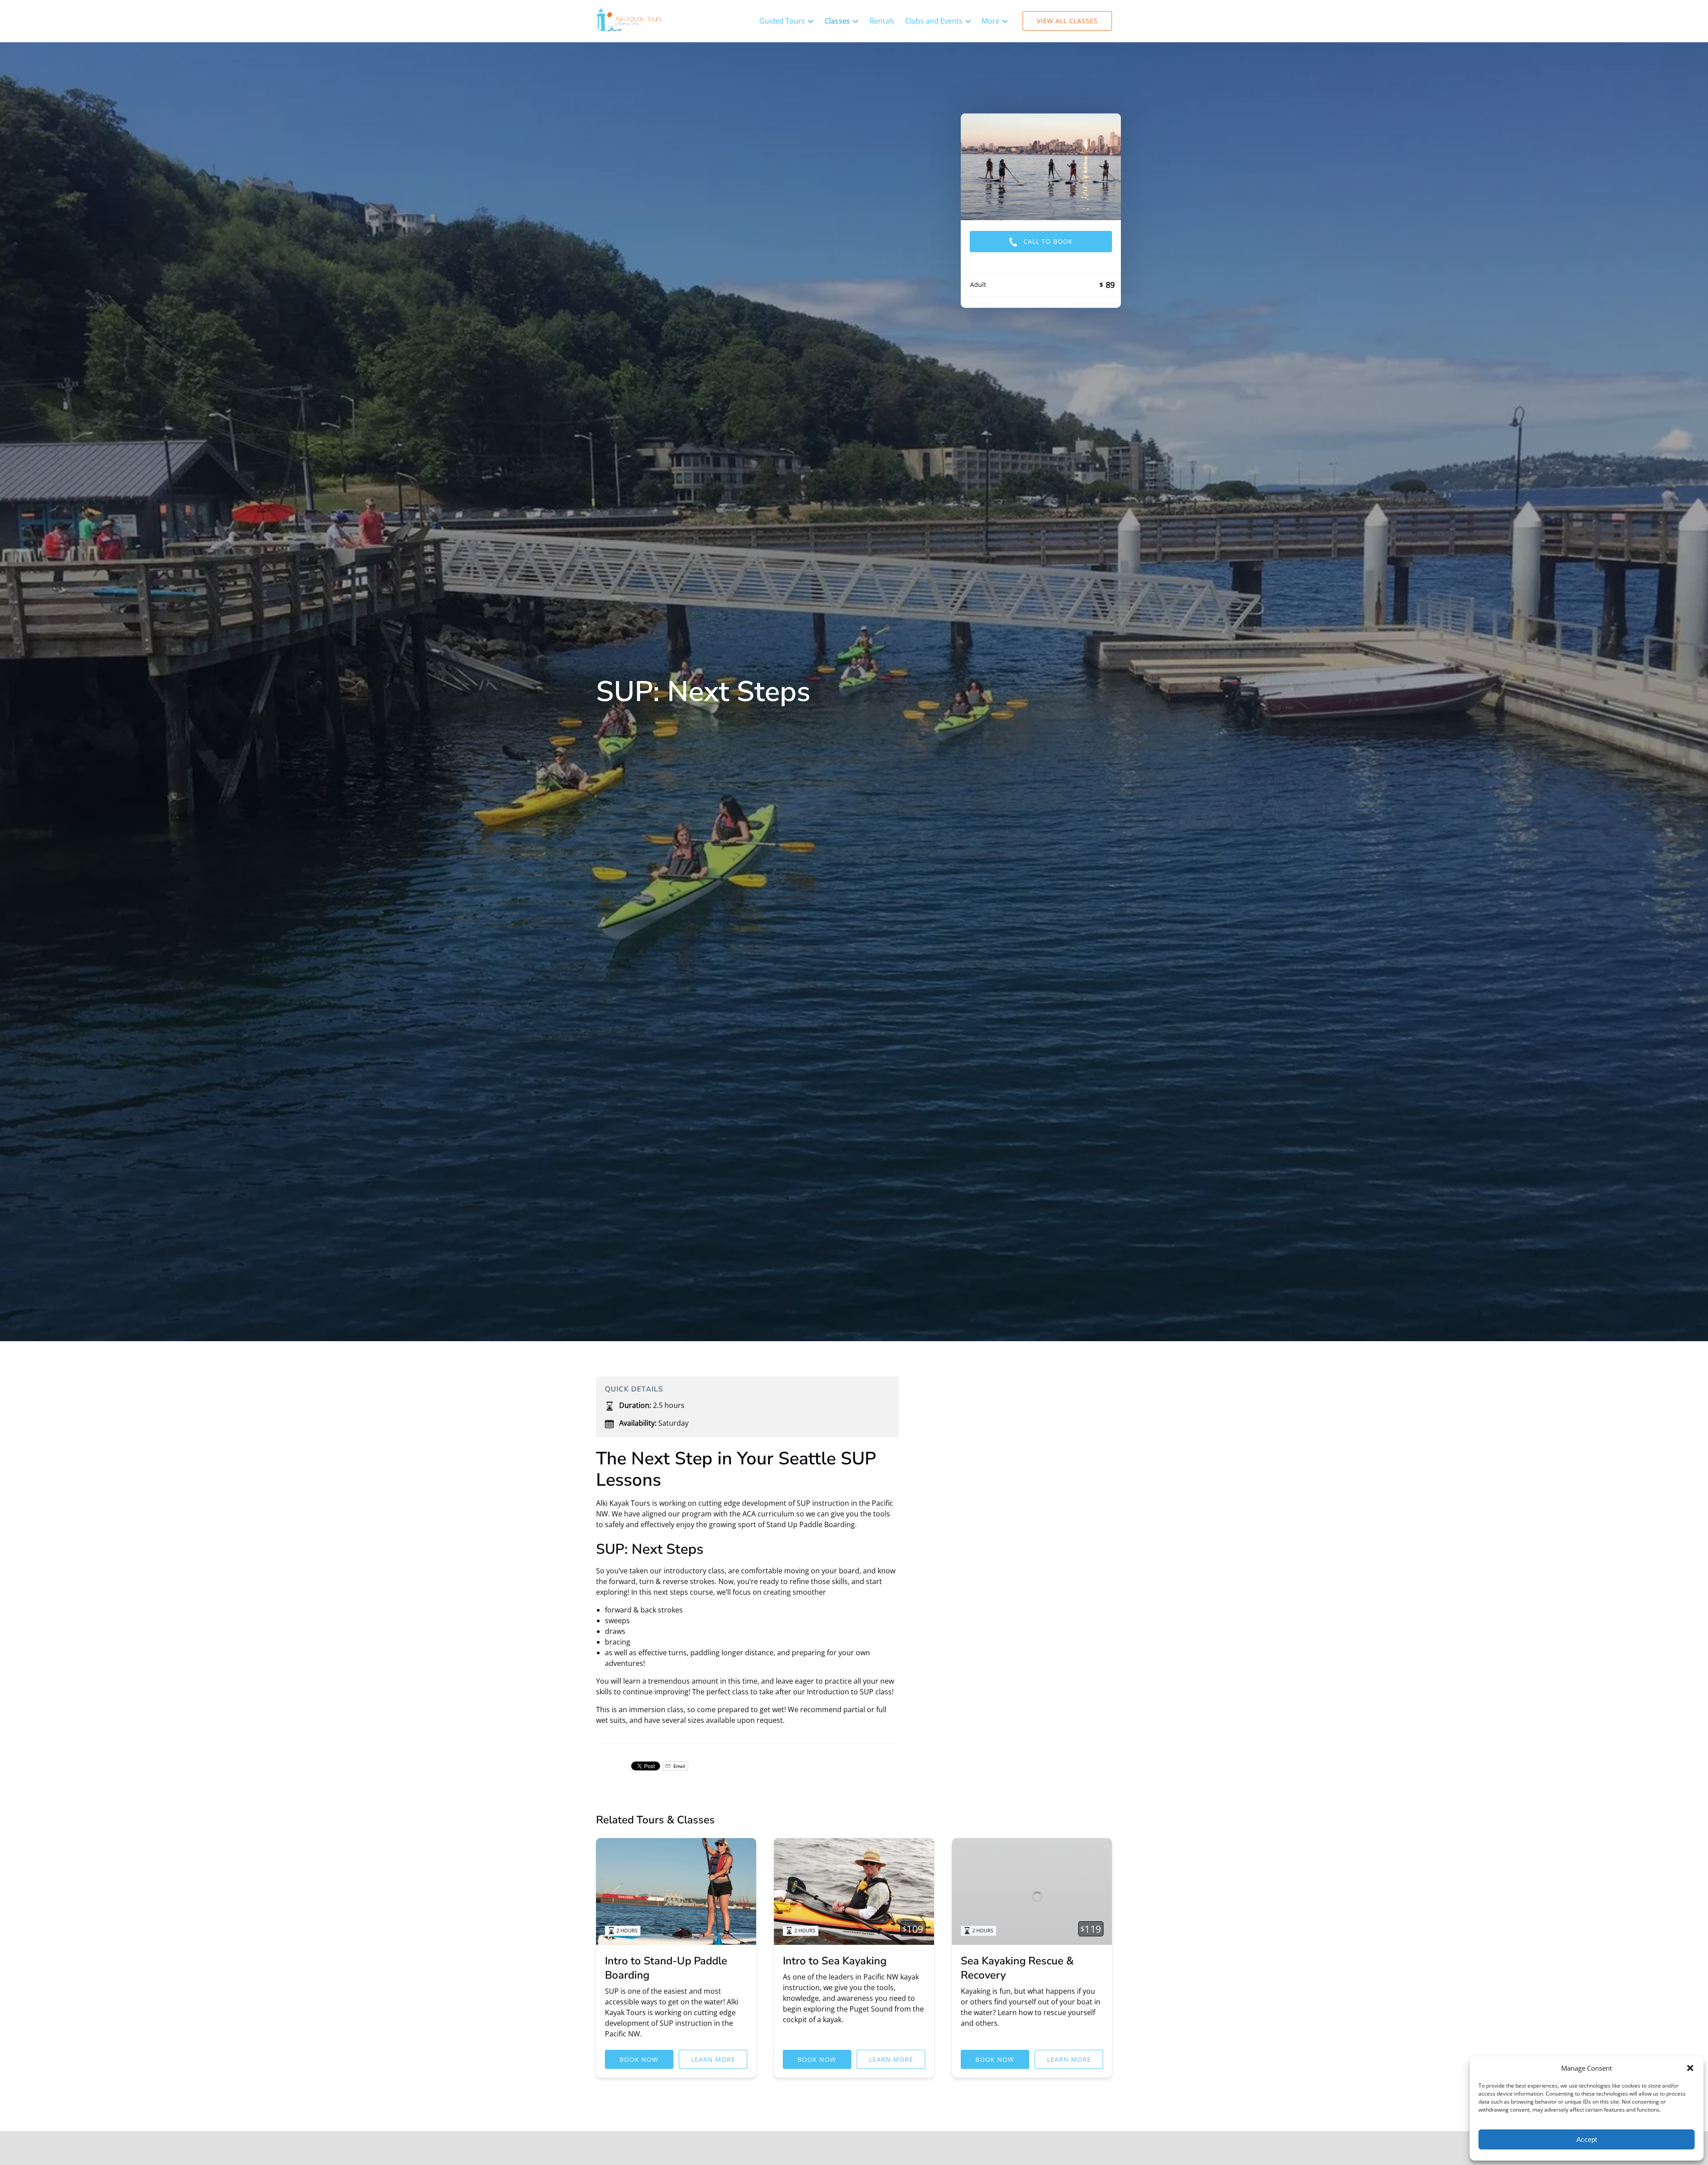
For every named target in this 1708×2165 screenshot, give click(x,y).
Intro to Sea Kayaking (835, 1961)
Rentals (882, 21)
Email (679, 1766)
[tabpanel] (1041, 167)
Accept (1587, 2139)
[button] (1690, 2068)
